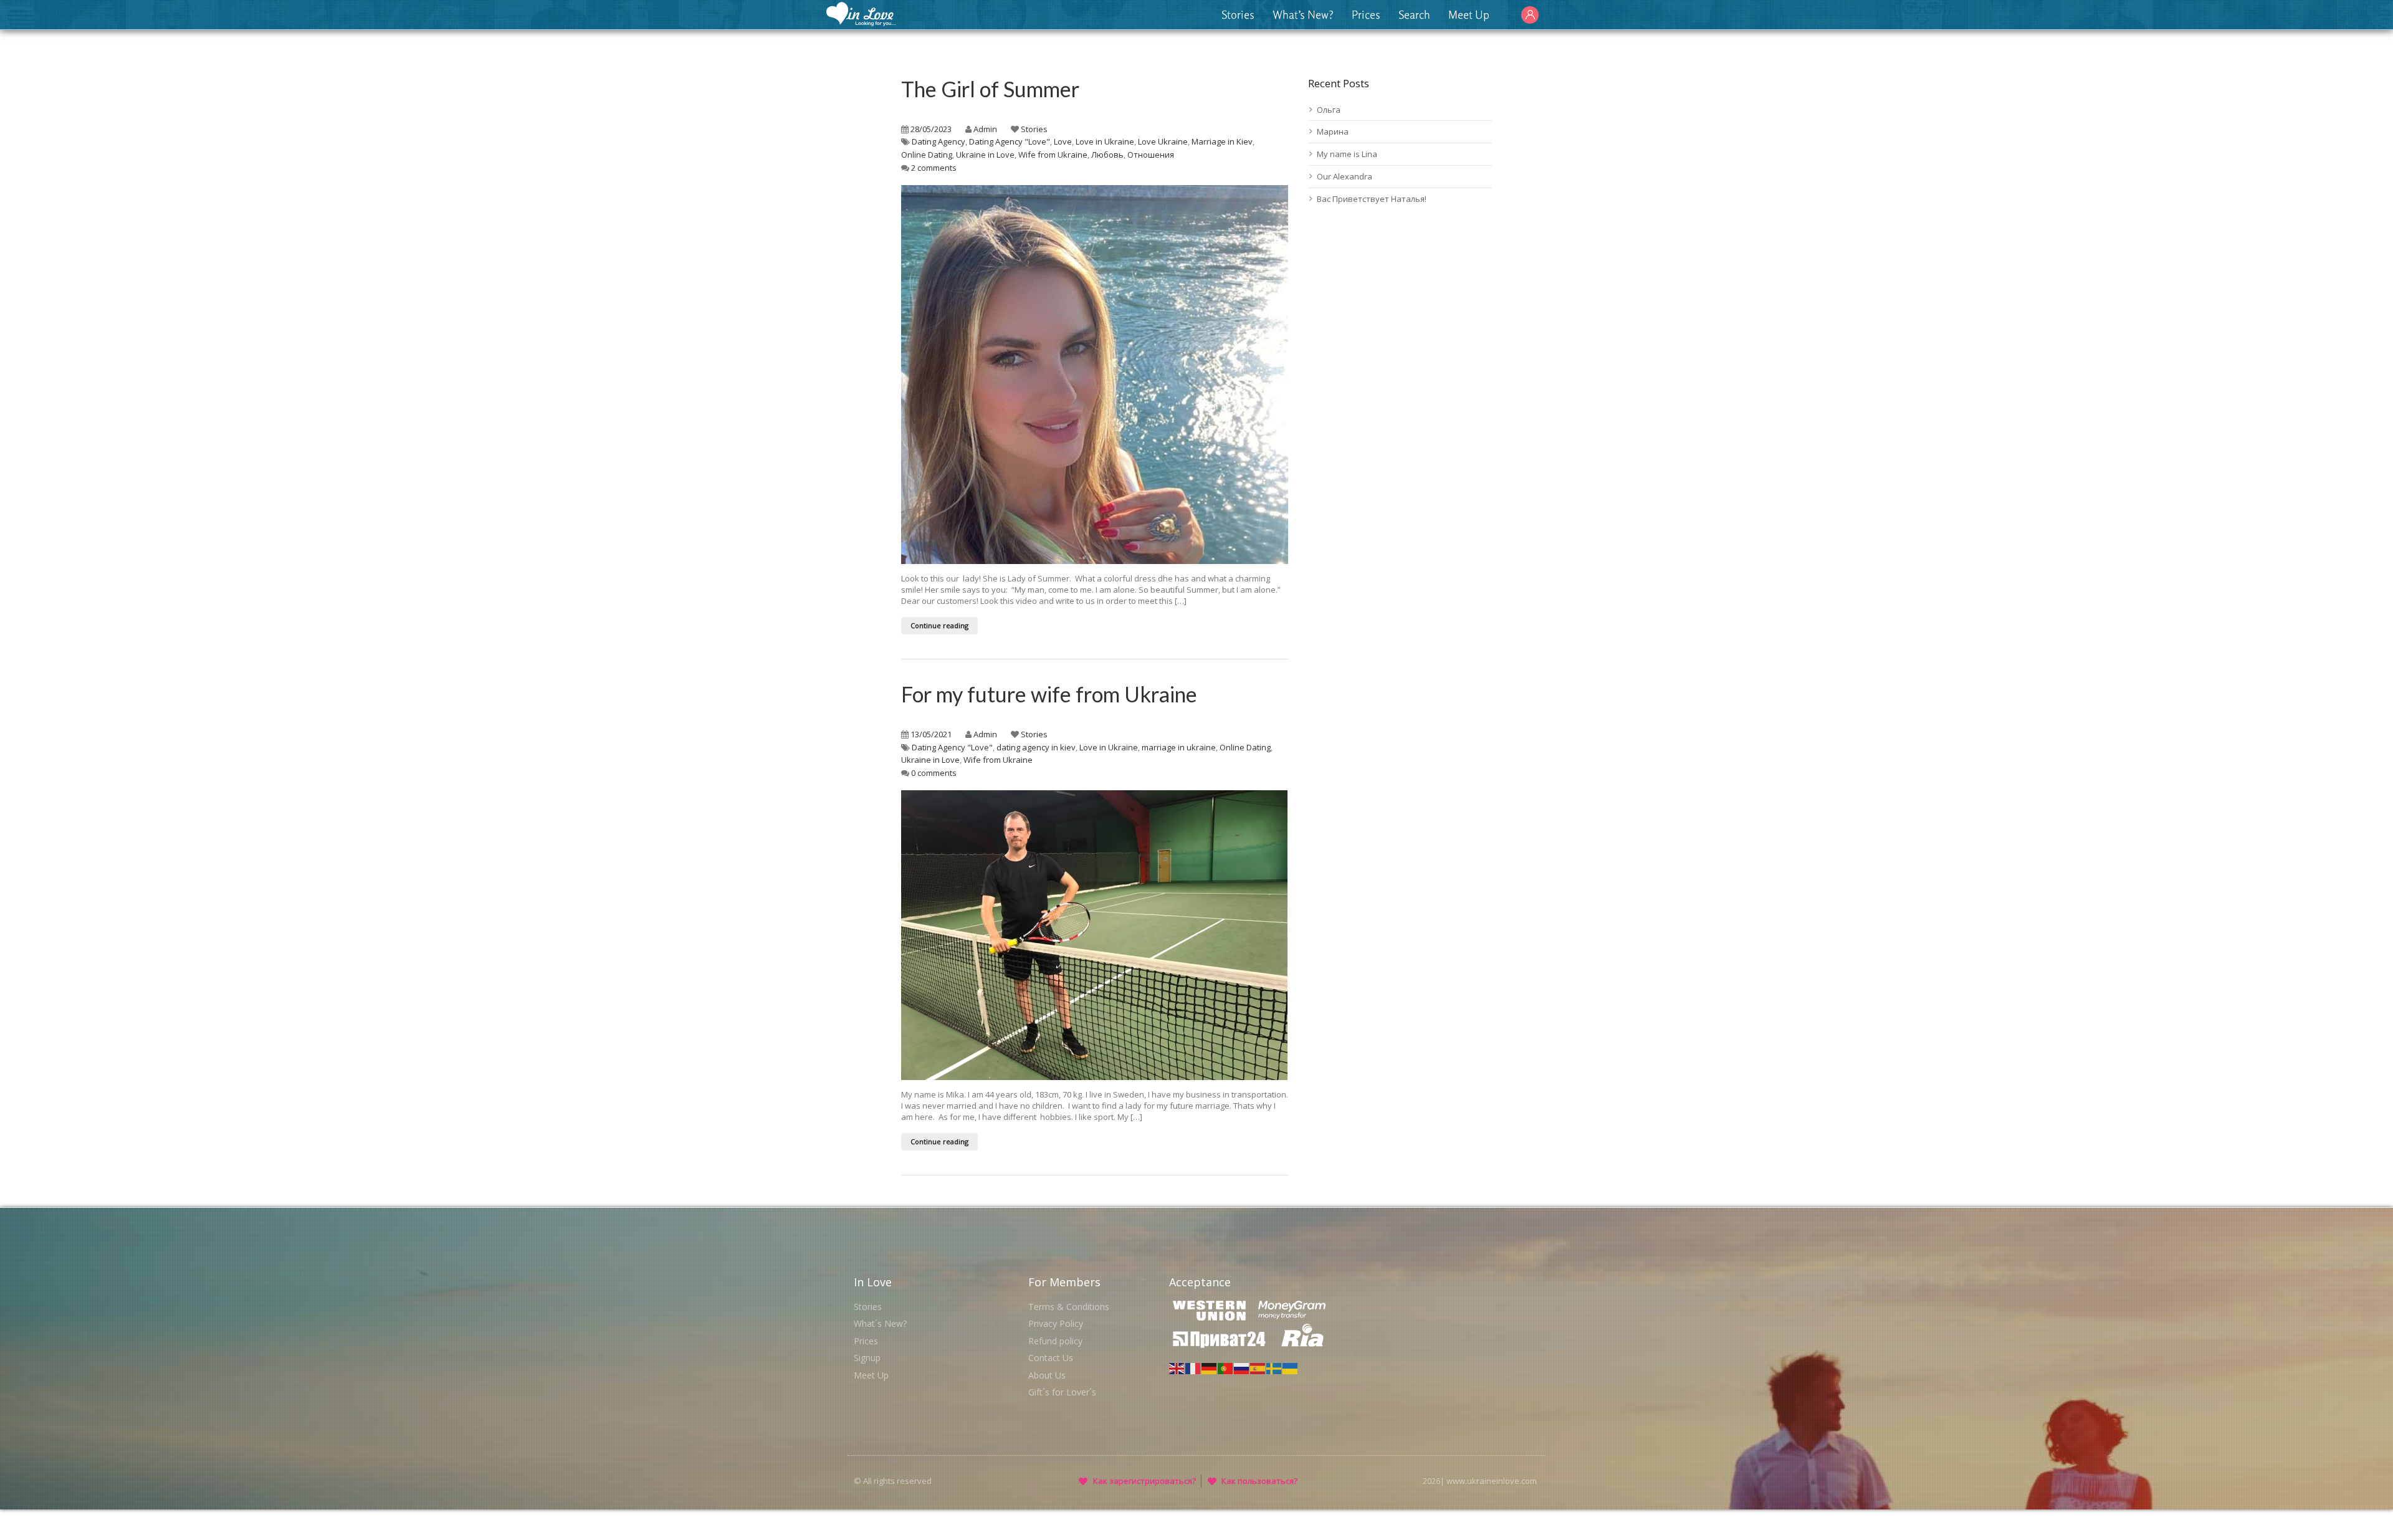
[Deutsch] (1210, 1367)
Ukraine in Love (985, 155)
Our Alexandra (1345, 176)
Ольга (1329, 110)
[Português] (1226, 1367)
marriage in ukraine (1179, 747)
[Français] (1193, 1367)
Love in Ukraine (1105, 141)
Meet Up (1469, 14)
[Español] (1258, 1367)
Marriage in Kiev (1222, 141)
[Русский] (1242, 1367)
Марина (1333, 132)
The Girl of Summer (990, 89)
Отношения (1151, 155)
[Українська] (1291, 1367)
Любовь (1107, 155)
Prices (1366, 14)
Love (1063, 141)
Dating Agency (939, 141)
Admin (985, 129)
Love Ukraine (1163, 141)
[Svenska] (1274, 1367)
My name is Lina (1347, 154)
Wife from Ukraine (1053, 155)
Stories (1238, 14)
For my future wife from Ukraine (1049, 694)
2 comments (934, 168)
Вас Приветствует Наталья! (1372, 199)
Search (1414, 14)
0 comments (934, 773)
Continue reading (939, 625)
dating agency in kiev (1036, 747)
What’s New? (1303, 14)
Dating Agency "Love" (1010, 141)
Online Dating (927, 155)
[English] (1177, 1367)
